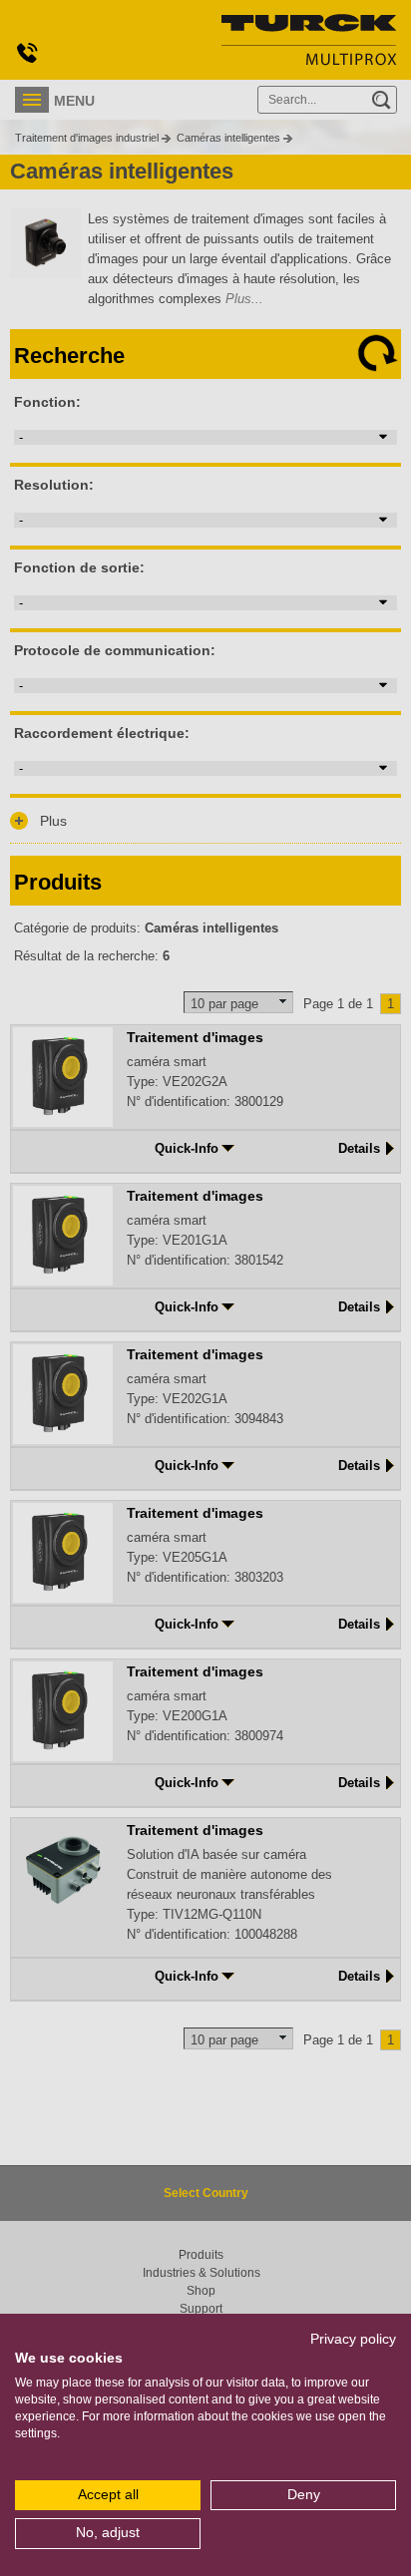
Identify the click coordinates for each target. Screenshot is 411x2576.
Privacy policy (353, 2339)
